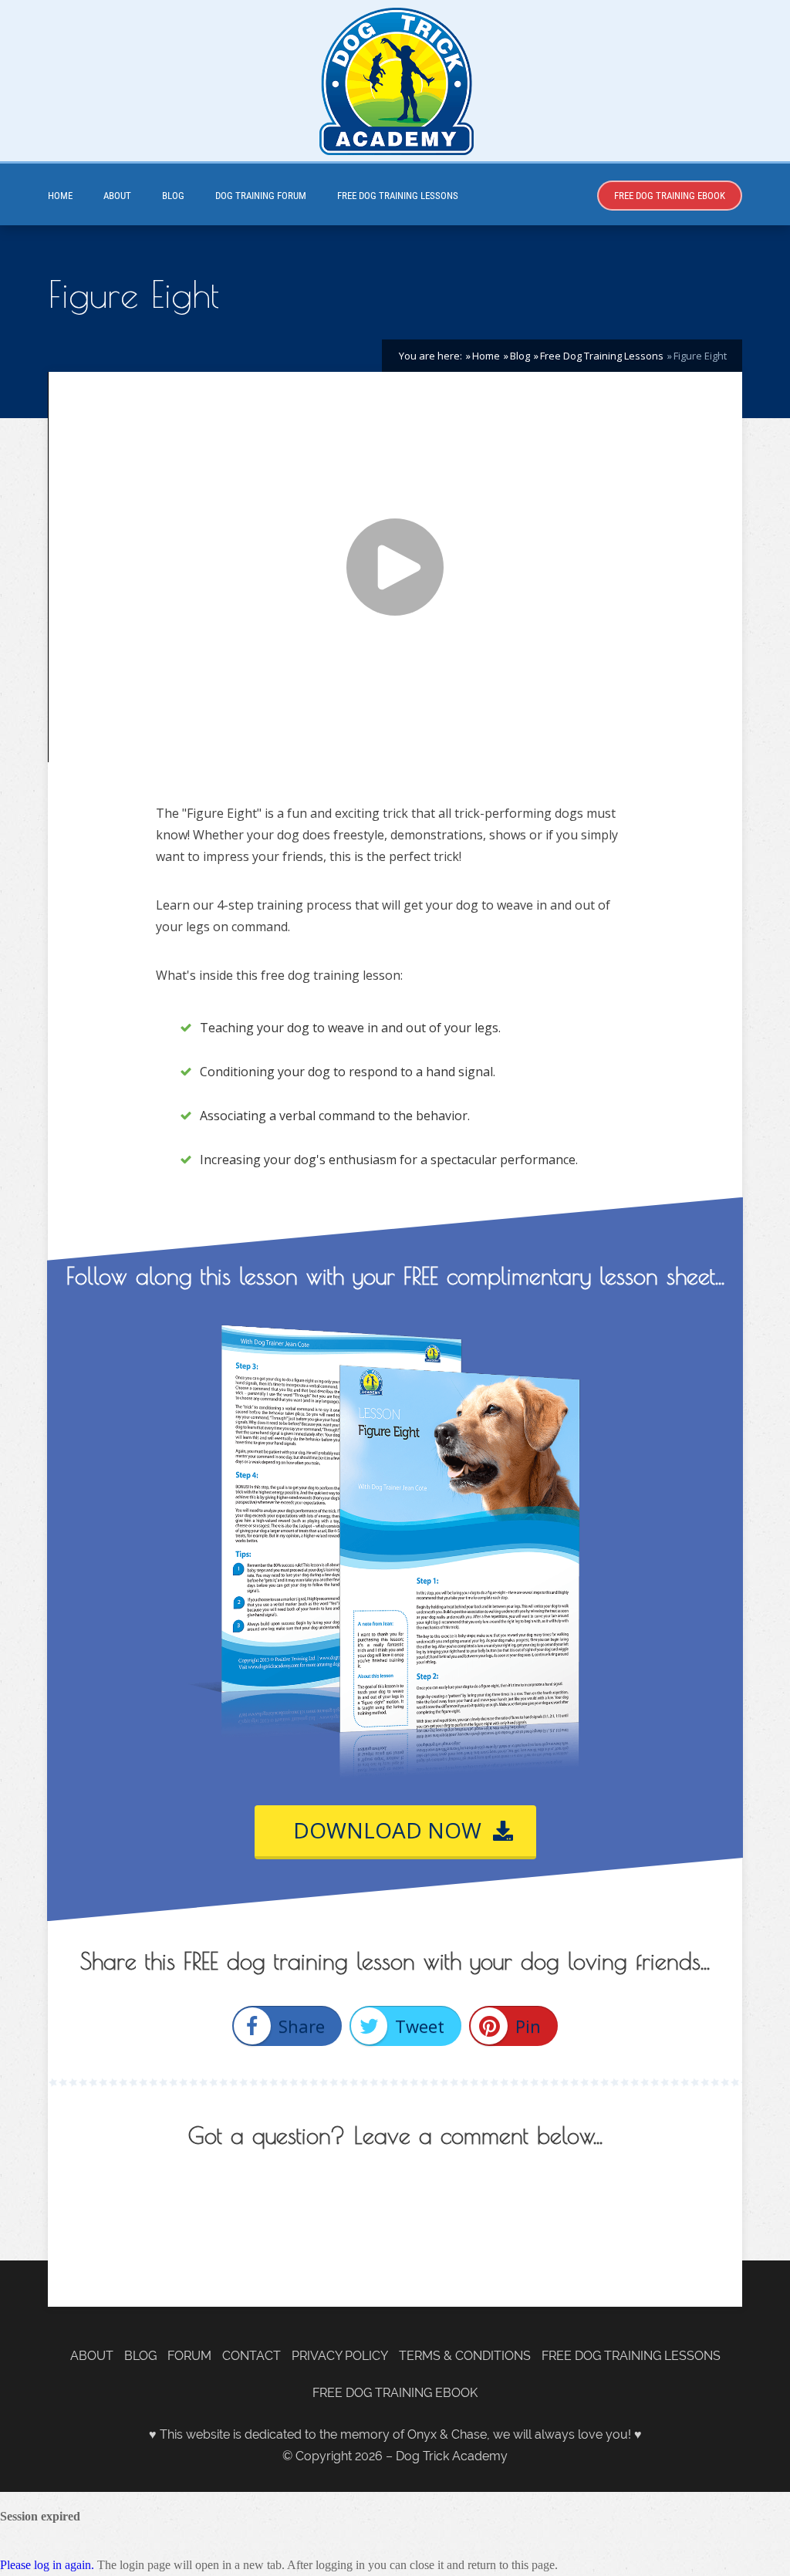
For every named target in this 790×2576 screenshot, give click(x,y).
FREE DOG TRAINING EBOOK (670, 196)
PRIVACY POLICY (340, 2356)
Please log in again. (47, 2565)
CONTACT (252, 2356)
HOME (60, 196)
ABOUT (117, 196)
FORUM (189, 2356)
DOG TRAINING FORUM (261, 196)
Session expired (40, 2516)
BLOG (173, 196)
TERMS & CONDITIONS (465, 2356)
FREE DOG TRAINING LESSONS (398, 196)
